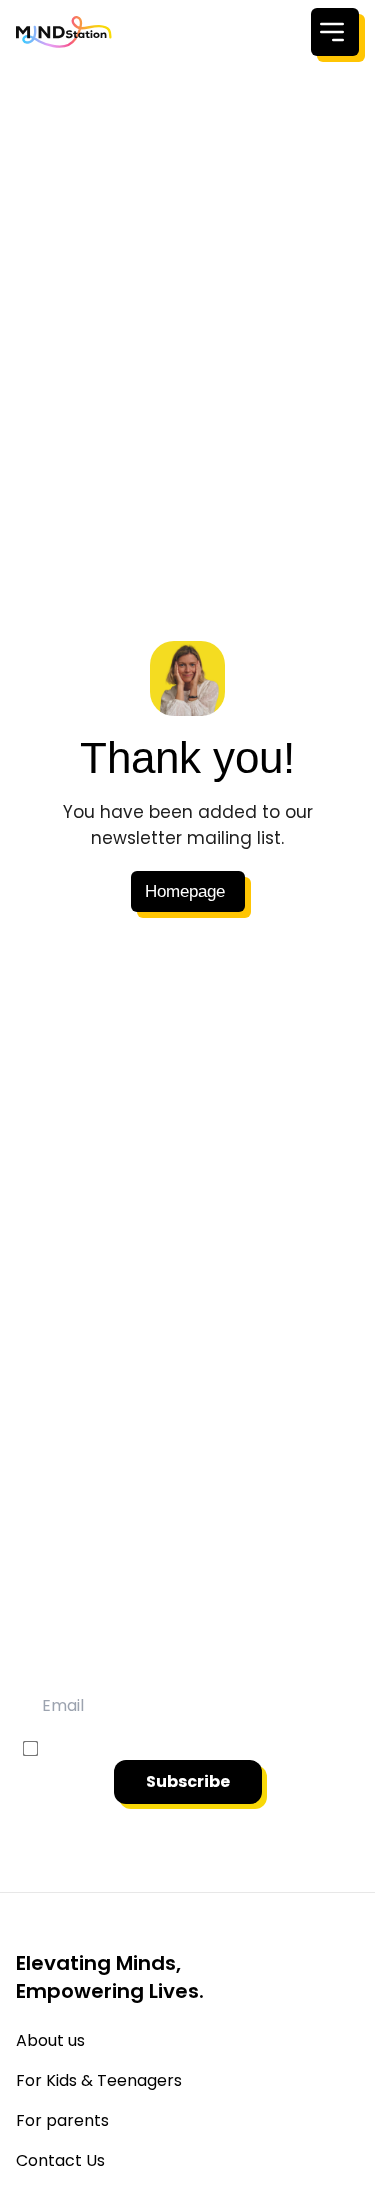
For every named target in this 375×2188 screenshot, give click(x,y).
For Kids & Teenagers (99, 2080)
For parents (62, 2120)
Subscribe (188, 1781)
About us (50, 2040)
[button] (188, 891)
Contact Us (60, 2160)
